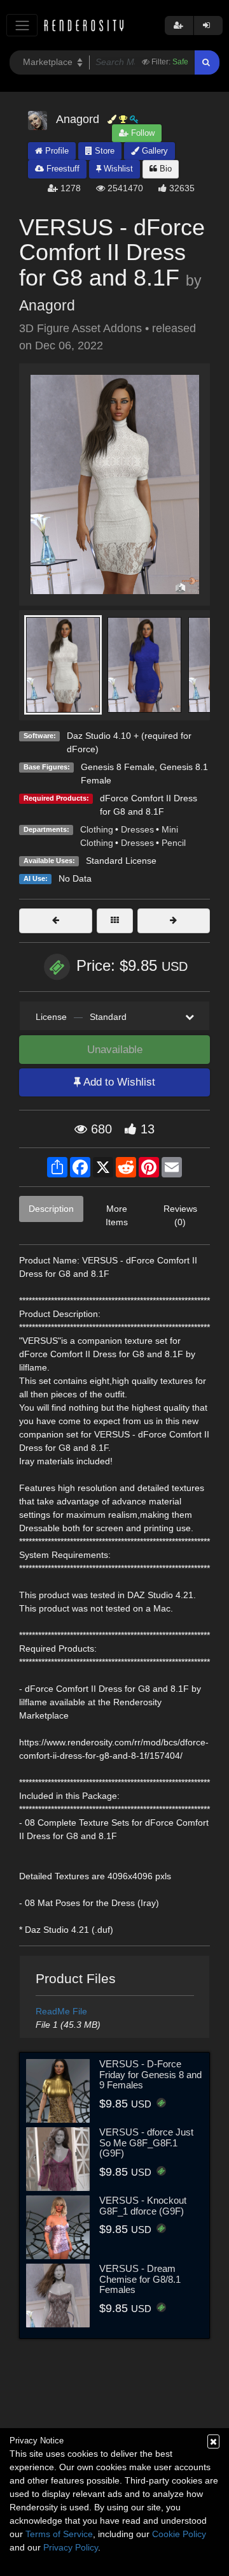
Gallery (154, 151)
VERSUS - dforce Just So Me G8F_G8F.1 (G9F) (146, 2143)
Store (103, 151)
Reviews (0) (180, 1215)
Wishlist (117, 169)
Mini (170, 829)
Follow (142, 133)
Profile (56, 151)
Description (51, 1209)
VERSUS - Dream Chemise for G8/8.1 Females (140, 2279)
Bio (164, 169)
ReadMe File (61, 2011)
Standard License (121, 861)
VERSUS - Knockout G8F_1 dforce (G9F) (143, 2206)
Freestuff (62, 169)
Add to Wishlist (118, 1082)
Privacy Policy (71, 2547)
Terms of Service (59, 2534)
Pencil (174, 843)
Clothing (97, 829)
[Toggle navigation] (22, 25)
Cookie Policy (179, 2534)
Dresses (137, 829)
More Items (117, 1215)
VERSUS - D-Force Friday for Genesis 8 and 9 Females (150, 2074)
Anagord (47, 305)
